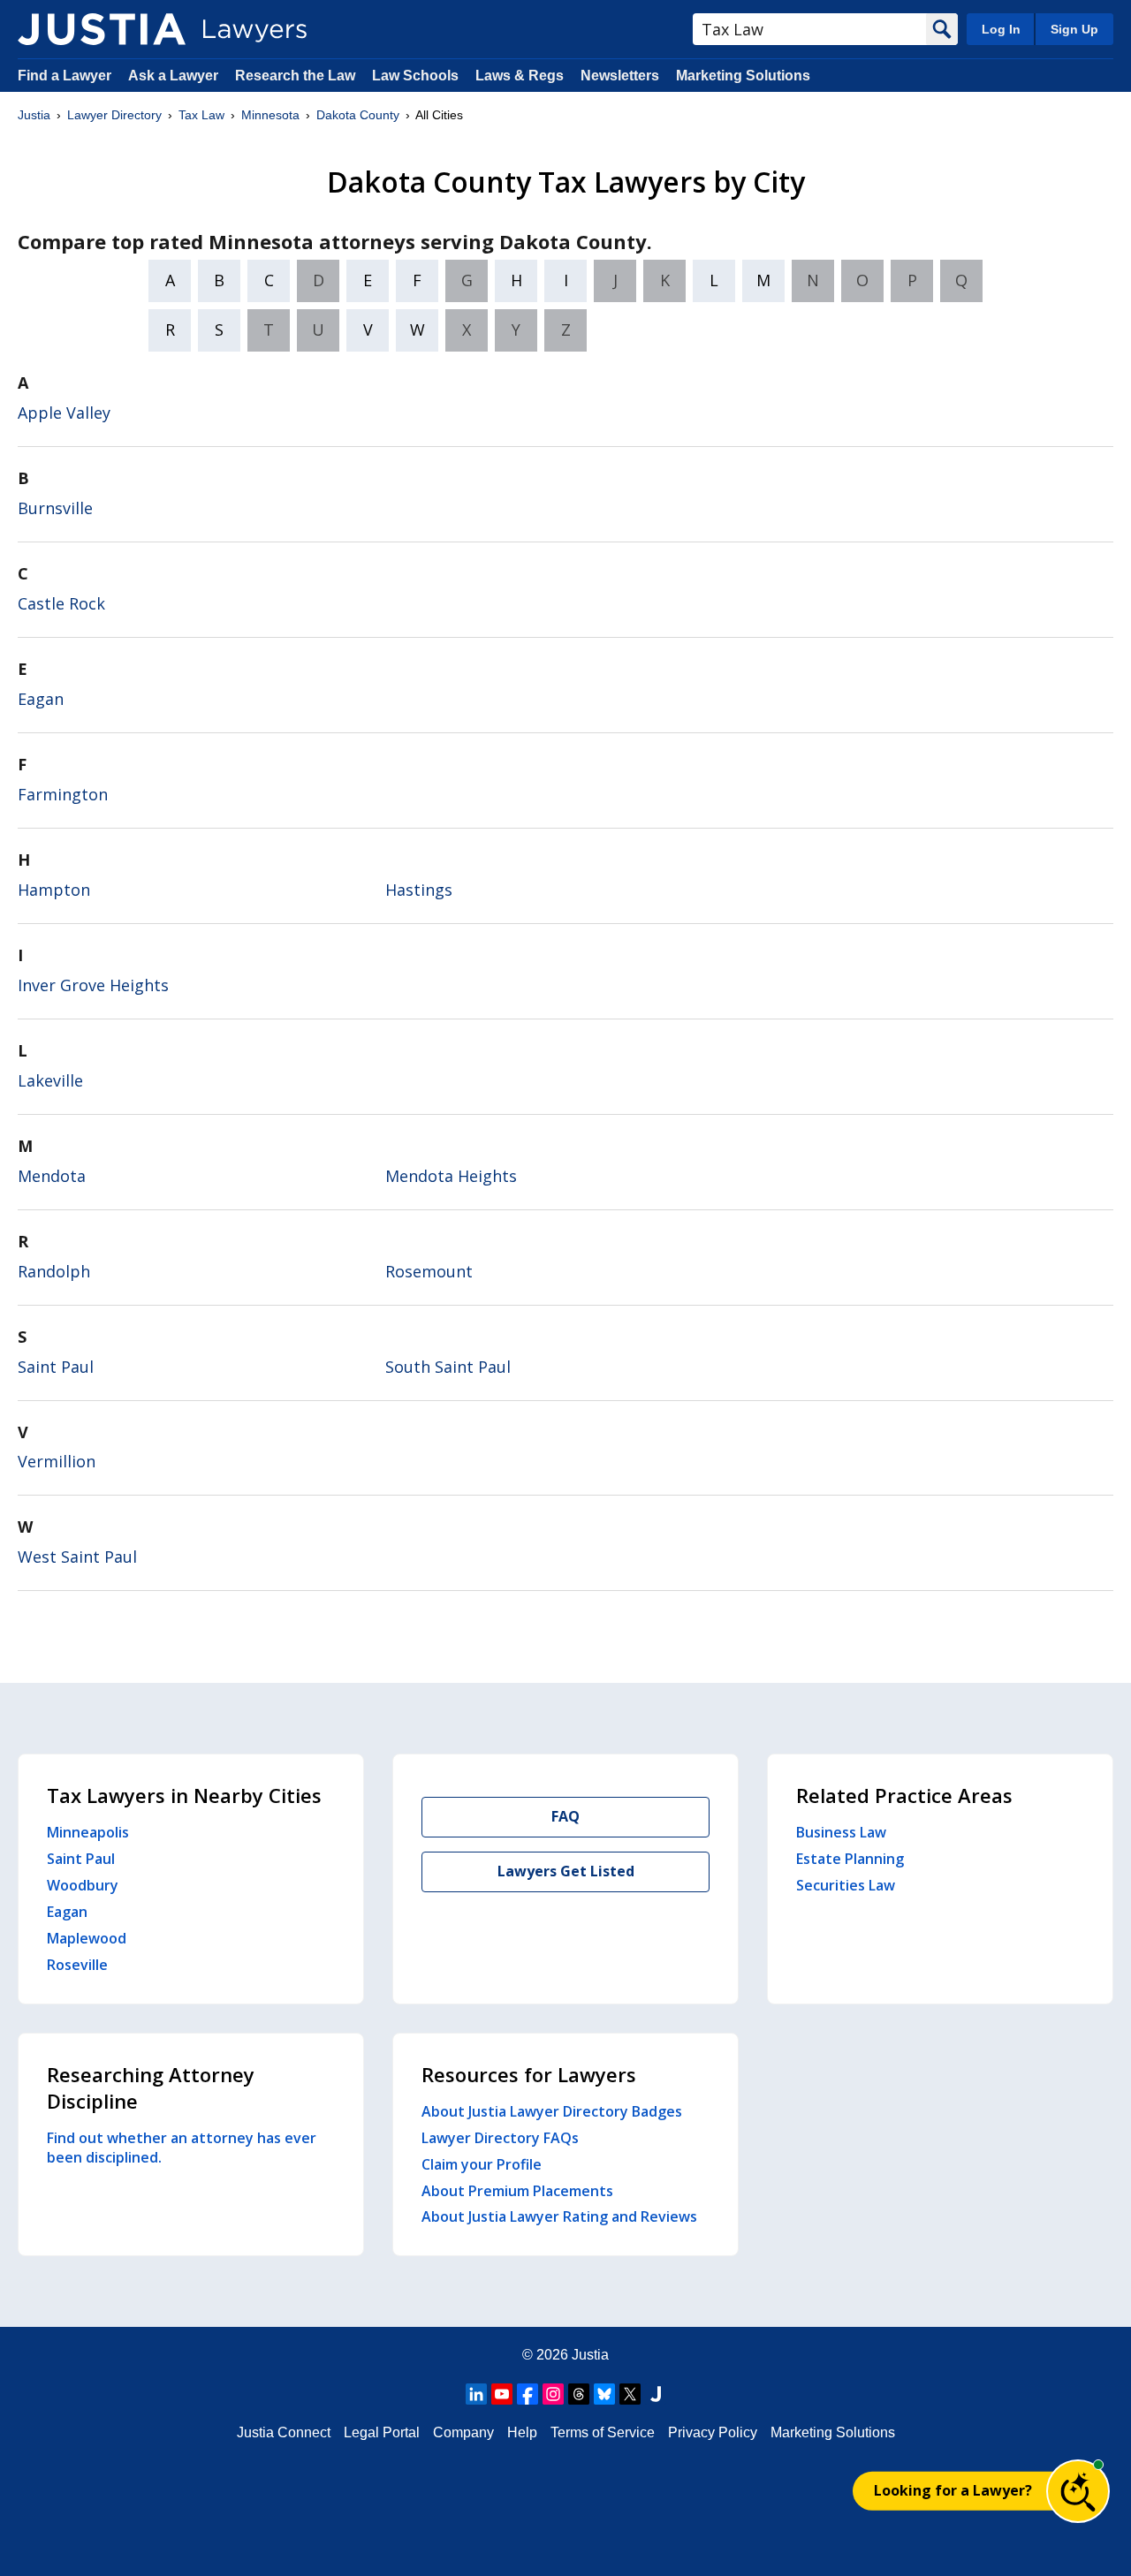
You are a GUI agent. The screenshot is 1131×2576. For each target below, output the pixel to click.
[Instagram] (553, 2394)
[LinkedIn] (476, 2394)
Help (522, 2432)
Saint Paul (56, 1367)
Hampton (54, 890)
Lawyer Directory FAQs (500, 2138)
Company (463, 2432)
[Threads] (579, 2394)
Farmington (63, 794)
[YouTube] (502, 2394)
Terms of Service (603, 2432)
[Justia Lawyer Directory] (102, 29)
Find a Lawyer (65, 76)
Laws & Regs (520, 76)
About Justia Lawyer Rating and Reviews (559, 2216)
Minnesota (270, 115)
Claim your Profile (482, 2164)
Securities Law (846, 1885)
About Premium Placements (517, 2191)
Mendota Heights (451, 1176)
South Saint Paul (448, 1367)
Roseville (77, 1965)
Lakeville (50, 1080)
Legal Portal (382, 2432)
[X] (630, 2394)
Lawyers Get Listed (566, 1871)
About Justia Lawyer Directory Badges (552, 2111)
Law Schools (415, 76)
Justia (34, 115)
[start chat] (1078, 2491)
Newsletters (620, 76)
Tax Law (201, 115)
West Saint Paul (77, 1557)
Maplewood (87, 1938)
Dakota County (358, 115)
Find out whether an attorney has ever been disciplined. (182, 2148)
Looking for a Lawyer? (953, 2490)
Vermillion (57, 1461)
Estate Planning (850, 1859)
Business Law (841, 1832)
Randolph (54, 1271)
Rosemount (429, 1271)
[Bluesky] (604, 2394)
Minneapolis (88, 1832)
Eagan (41, 699)
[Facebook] (528, 2394)
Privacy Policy (713, 2432)
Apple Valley (64, 413)
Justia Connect (284, 2432)
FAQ (565, 1816)
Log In (1001, 29)
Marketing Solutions (743, 76)
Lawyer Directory (114, 115)
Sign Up (1074, 29)
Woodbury (83, 1885)
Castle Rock (61, 603)
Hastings (419, 890)
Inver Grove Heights (93, 985)
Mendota (52, 1176)
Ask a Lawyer (175, 76)
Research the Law (295, 76)
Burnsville (55, 508)
